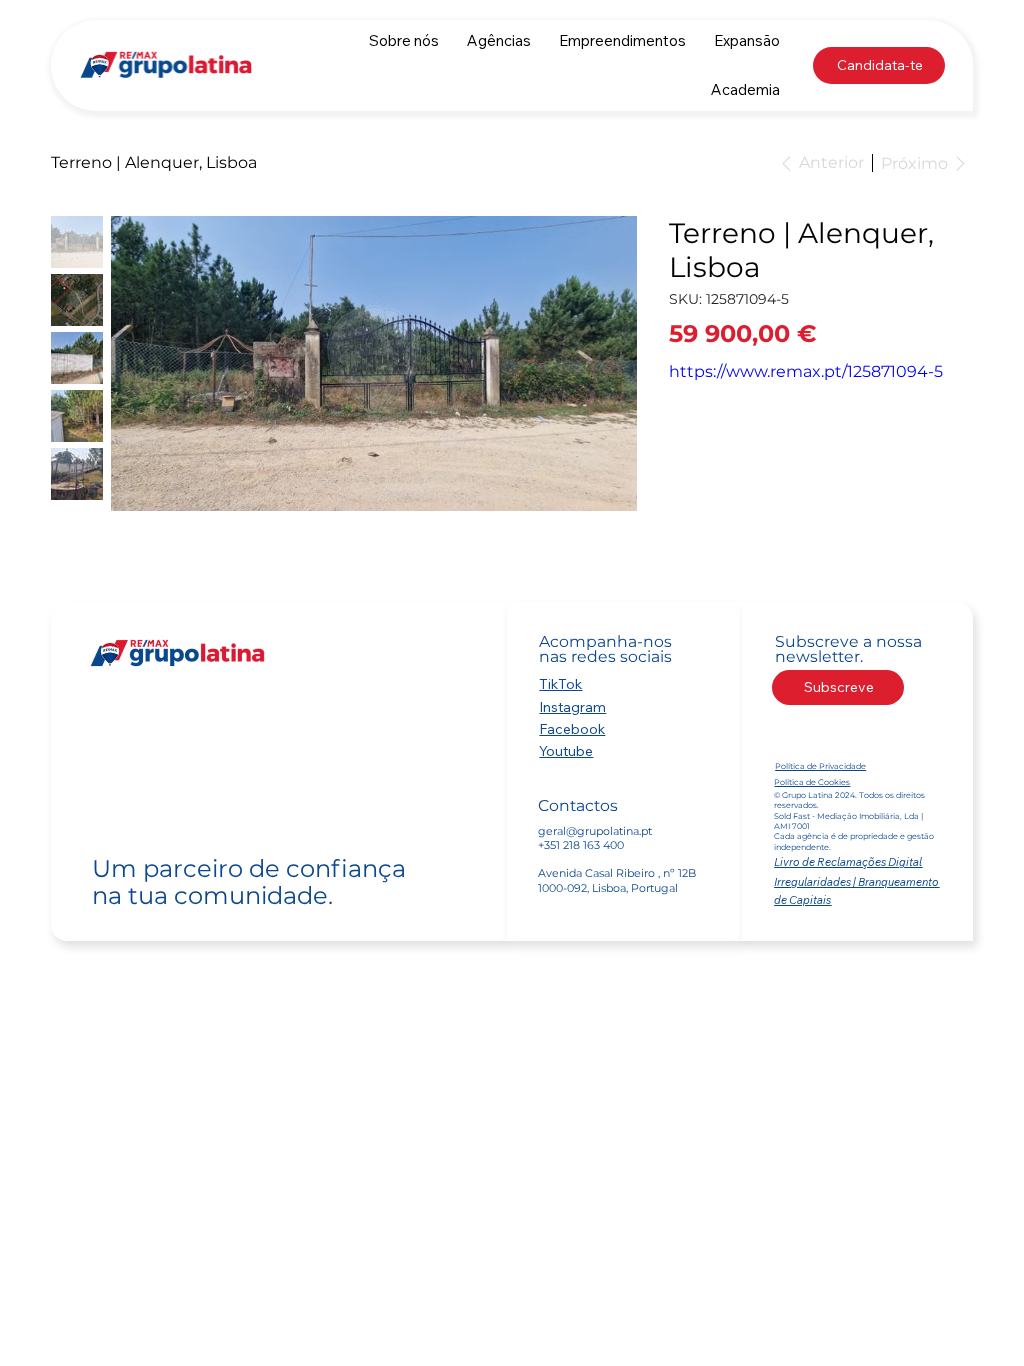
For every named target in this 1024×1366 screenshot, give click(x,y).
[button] (499, 40)
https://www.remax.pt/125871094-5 (806, 371)
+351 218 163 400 (581, 845)
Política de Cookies (812, 782)
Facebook (572, 729)
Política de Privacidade (820, 766)
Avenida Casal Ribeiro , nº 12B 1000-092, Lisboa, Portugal (617, 880)
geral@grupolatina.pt (595, 831)
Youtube (566, 751)
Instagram (572, 707)
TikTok (560, 684)
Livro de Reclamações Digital (848, 862)
